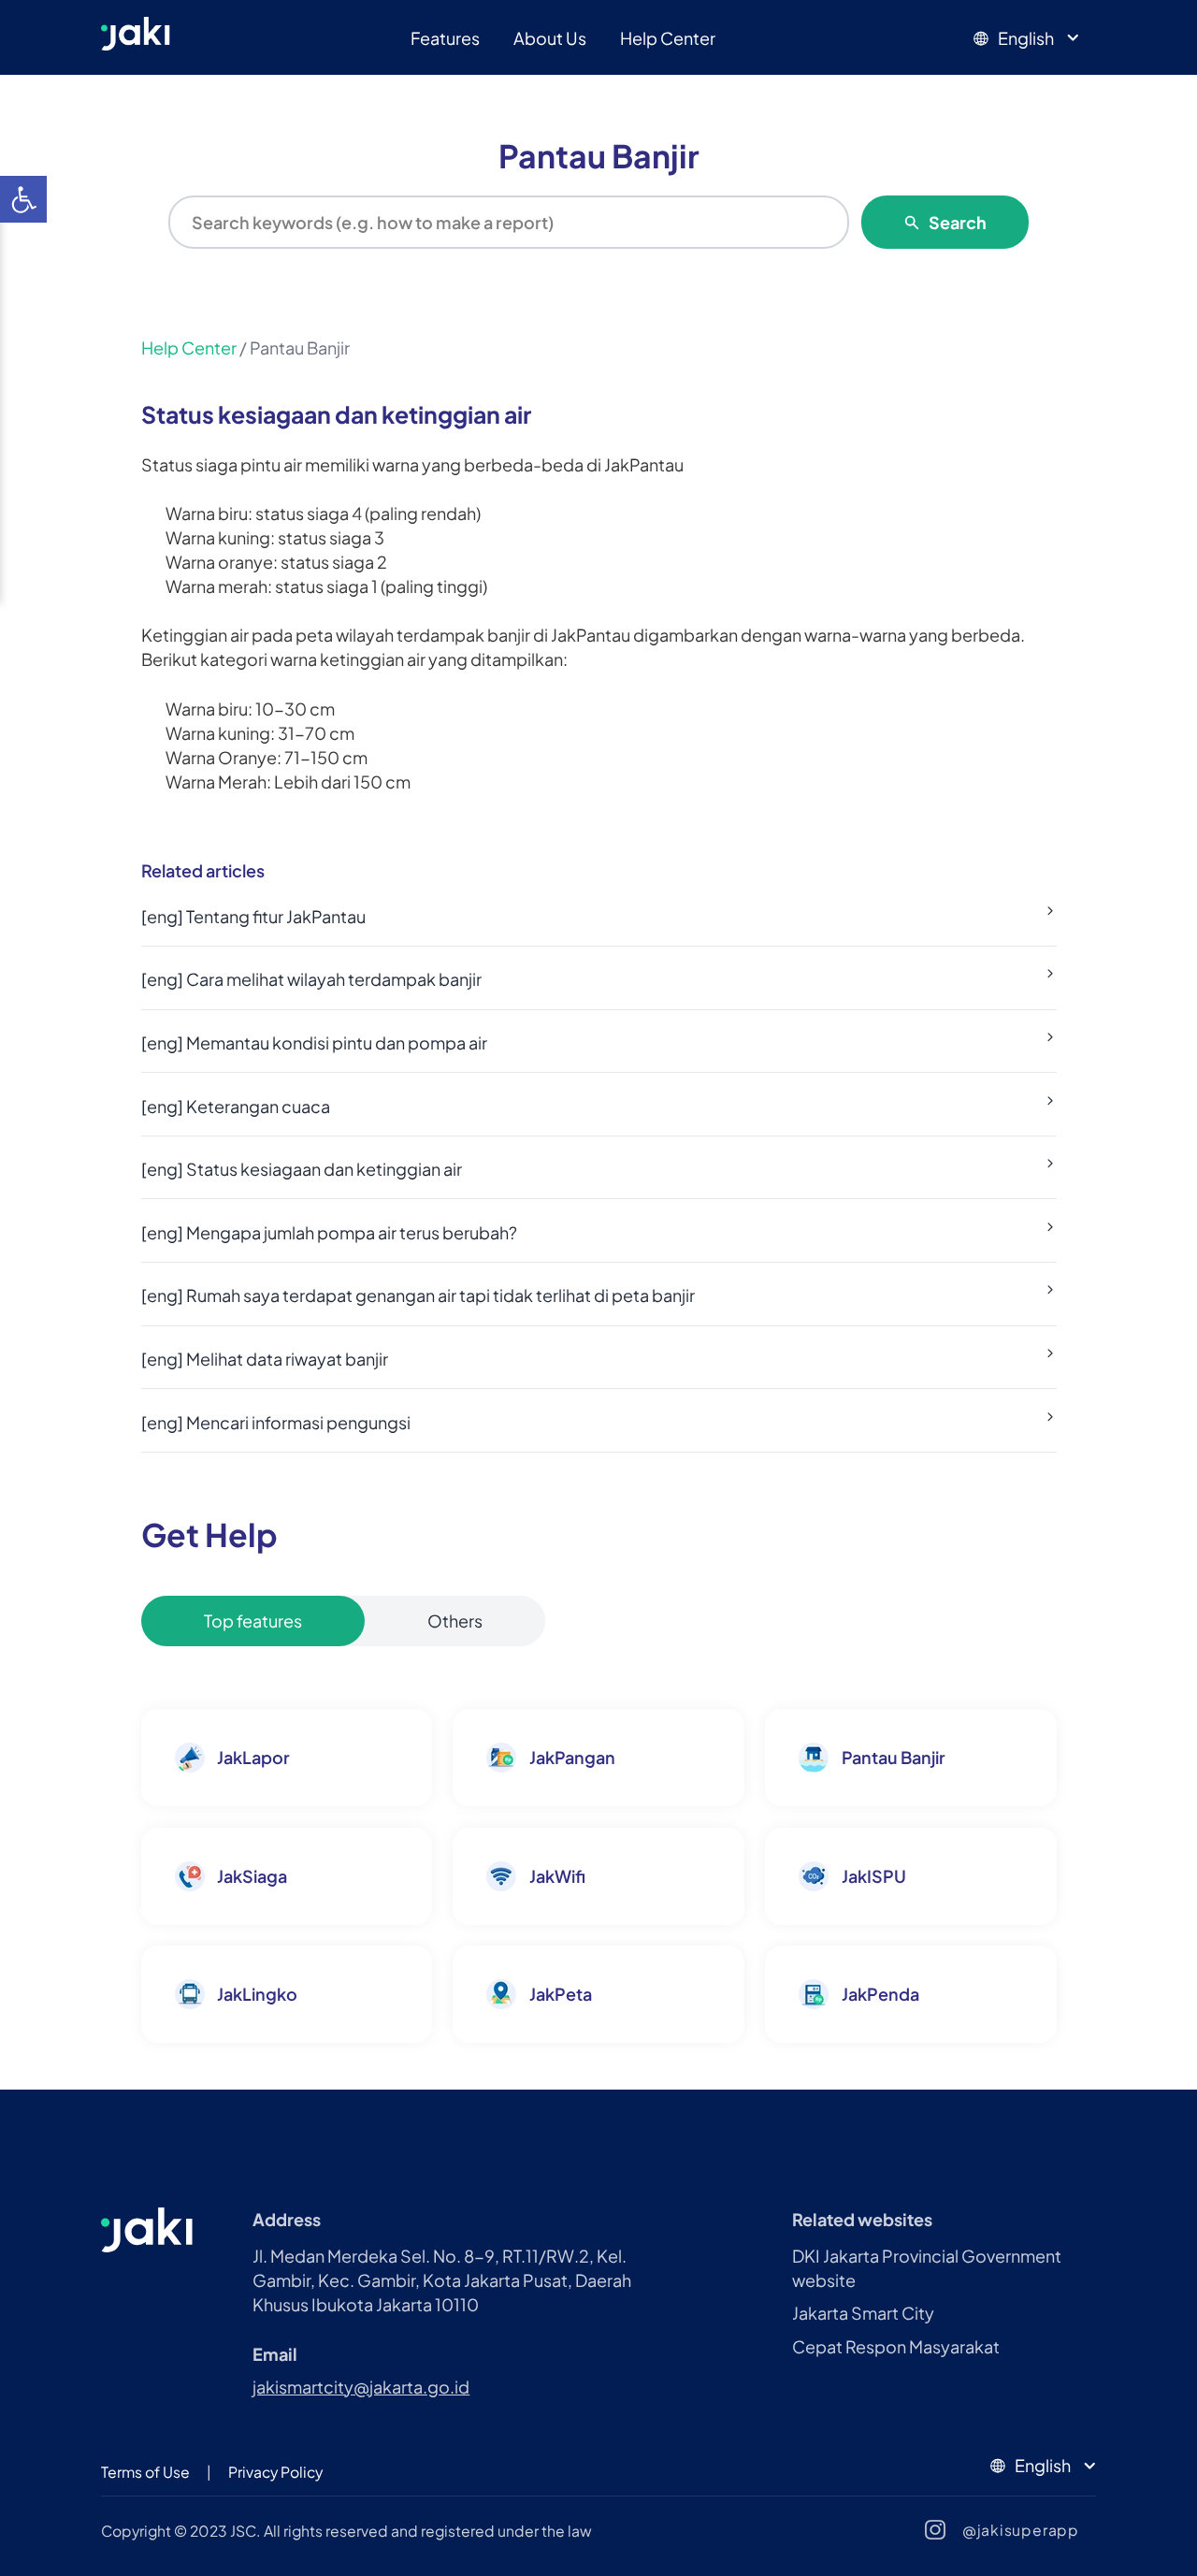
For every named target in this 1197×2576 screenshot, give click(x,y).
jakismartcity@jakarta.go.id (361, 2387)
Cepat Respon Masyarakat (896, 2346)
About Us (550, 38)
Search (958, 222)
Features (445, 38)
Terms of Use (145, 2472)
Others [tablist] (455, 1621)
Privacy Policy (275, 2472)
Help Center (668, 38)
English (1026, 38)
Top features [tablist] (253, 1621)
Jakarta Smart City (863, 2313)
